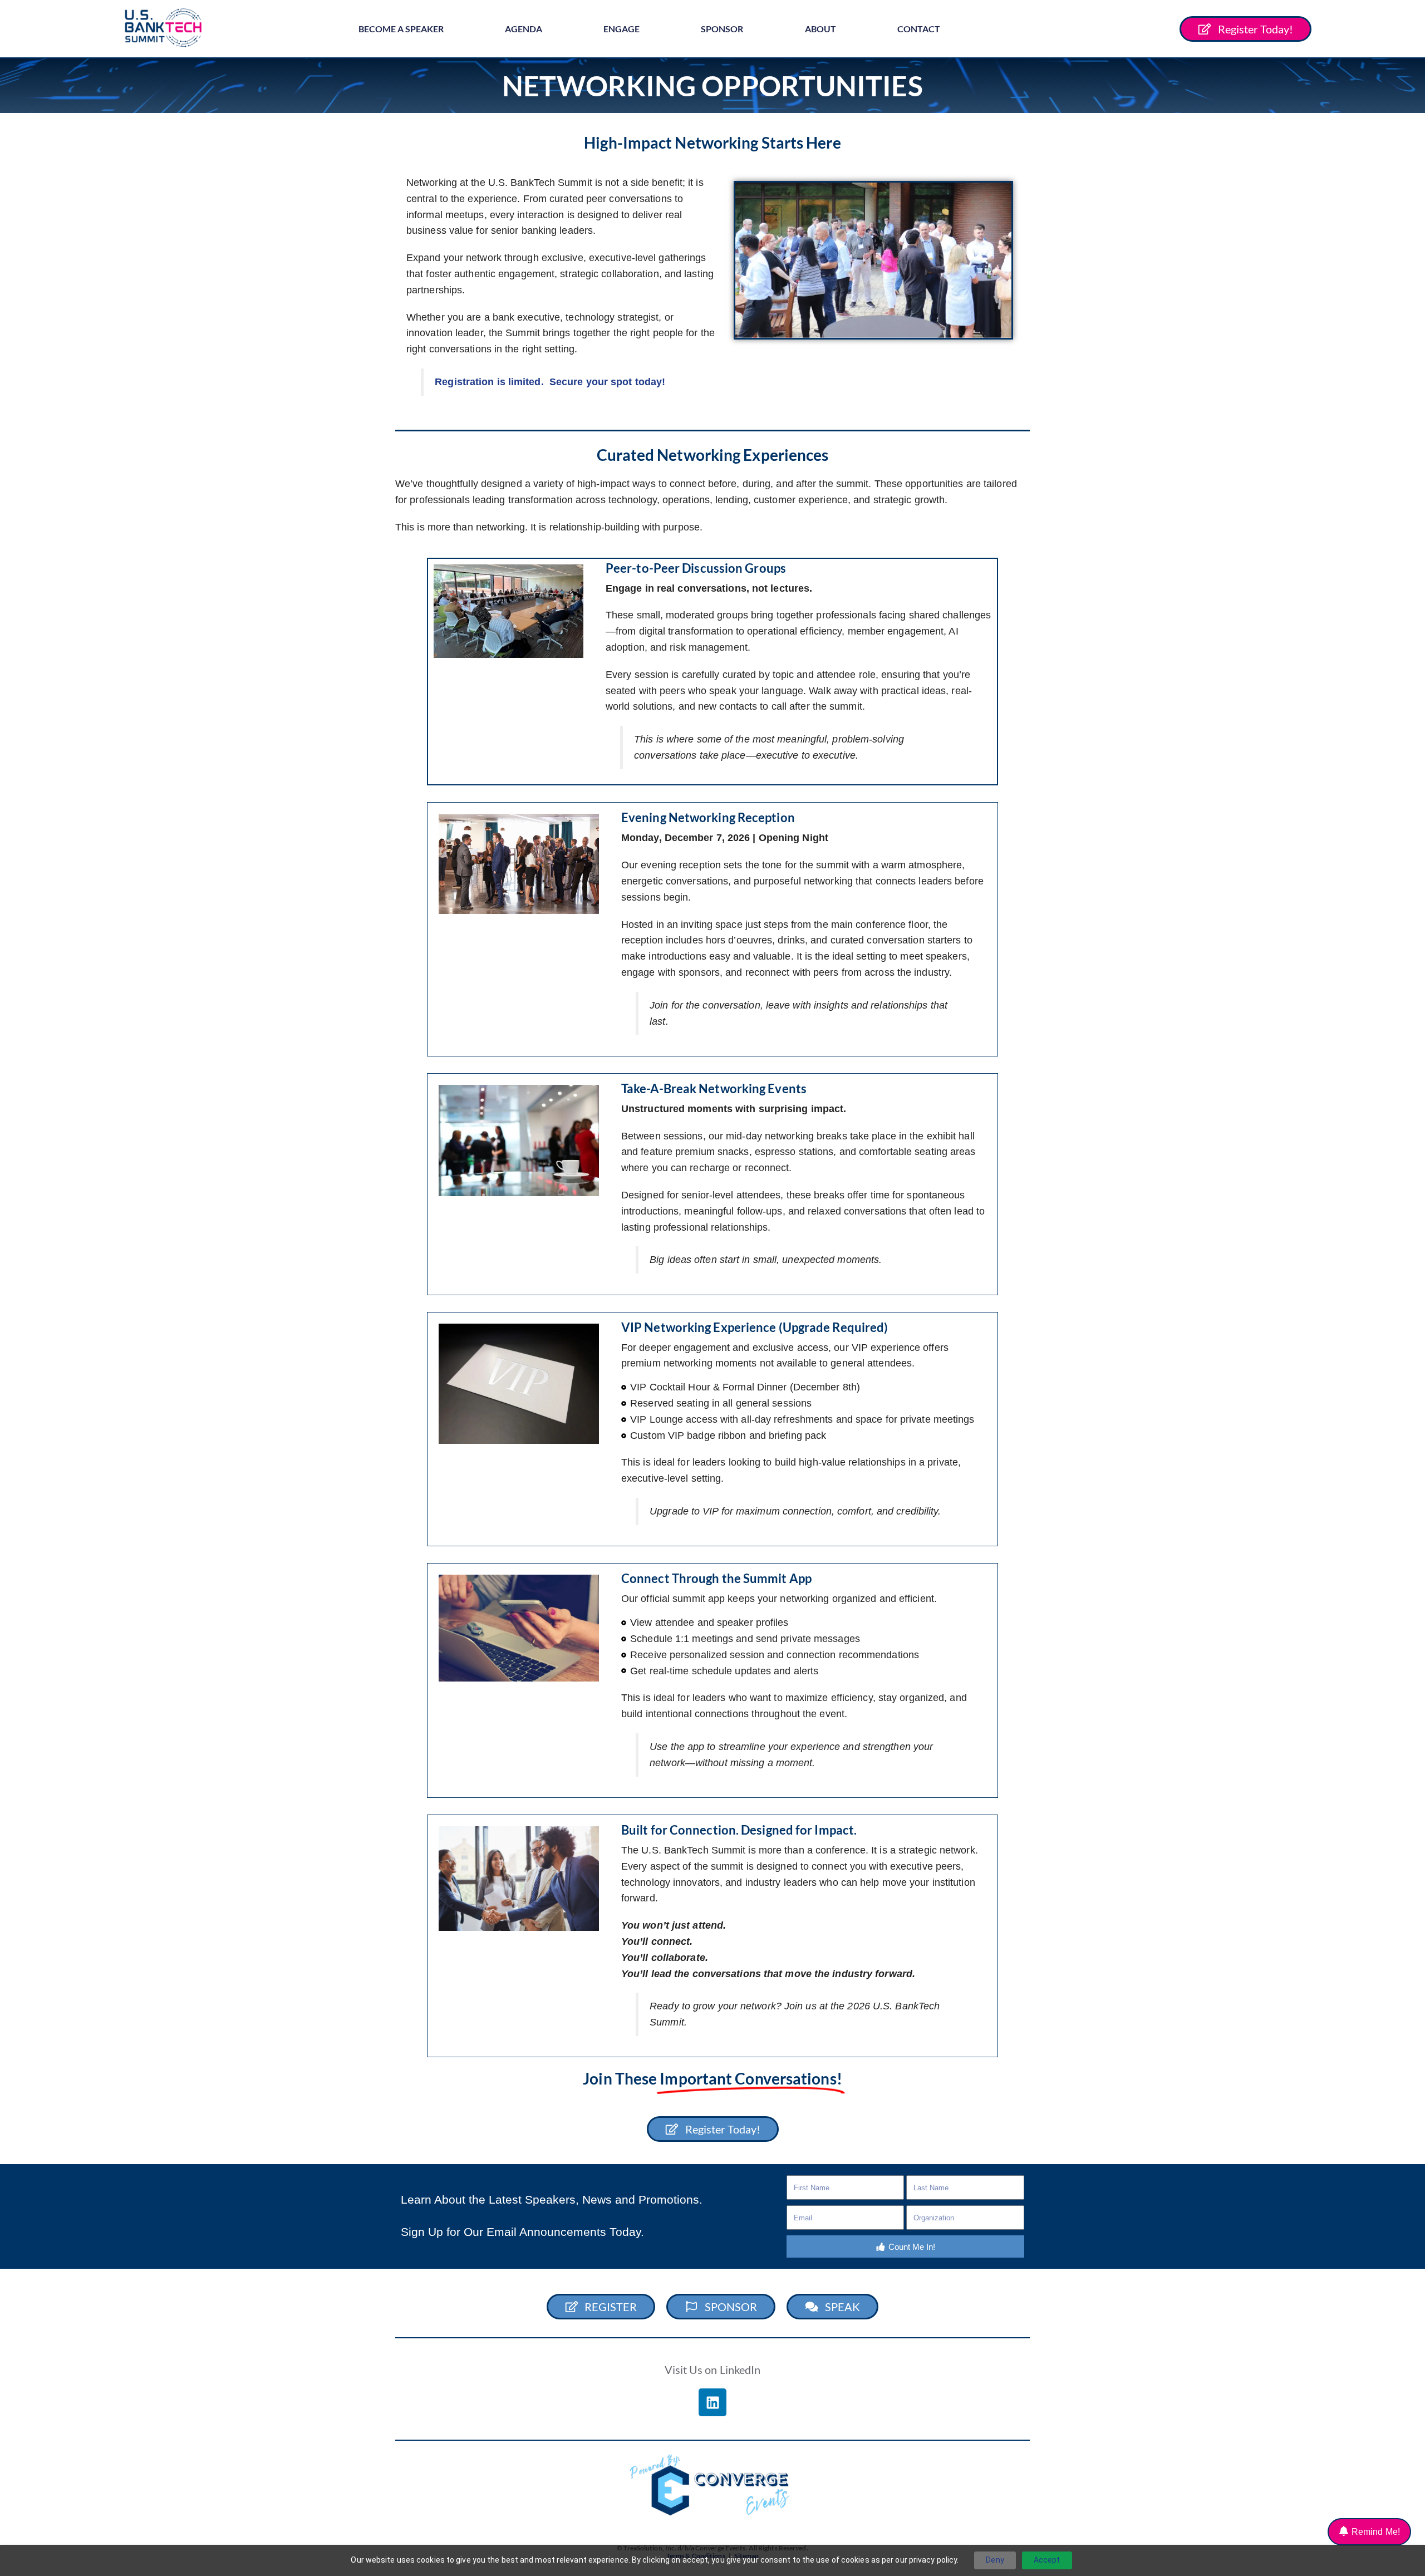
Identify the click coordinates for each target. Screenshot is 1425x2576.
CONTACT (919, 29)
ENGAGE (621, 29)
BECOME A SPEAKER (401, 29)
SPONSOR (722, 29)
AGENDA (524, 29)
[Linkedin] (712, 2402)
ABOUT (820, 29)
